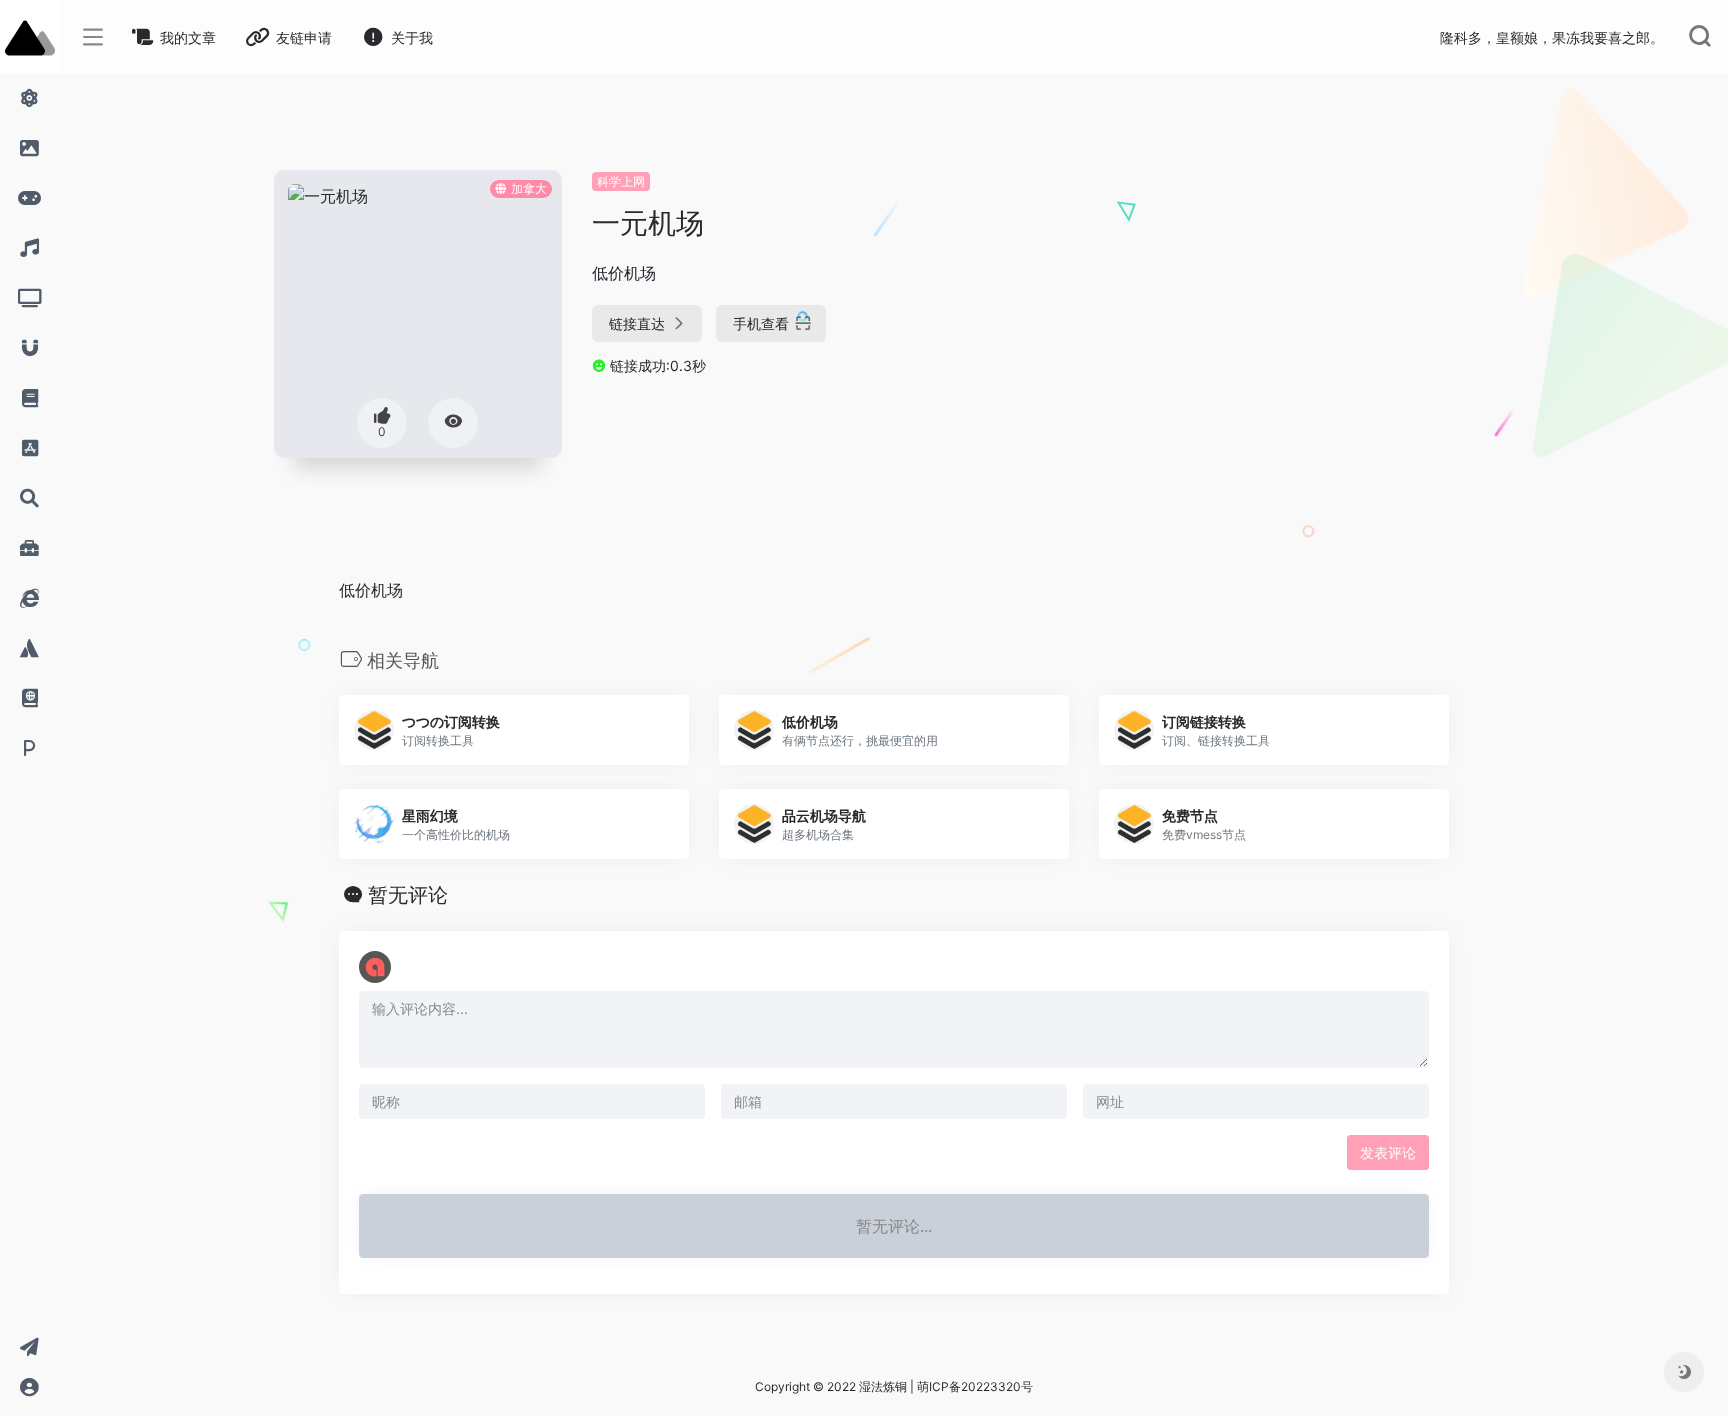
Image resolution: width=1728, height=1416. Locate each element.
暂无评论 (408, 895)
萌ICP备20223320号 (975, 1386)
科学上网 (621, 181)
